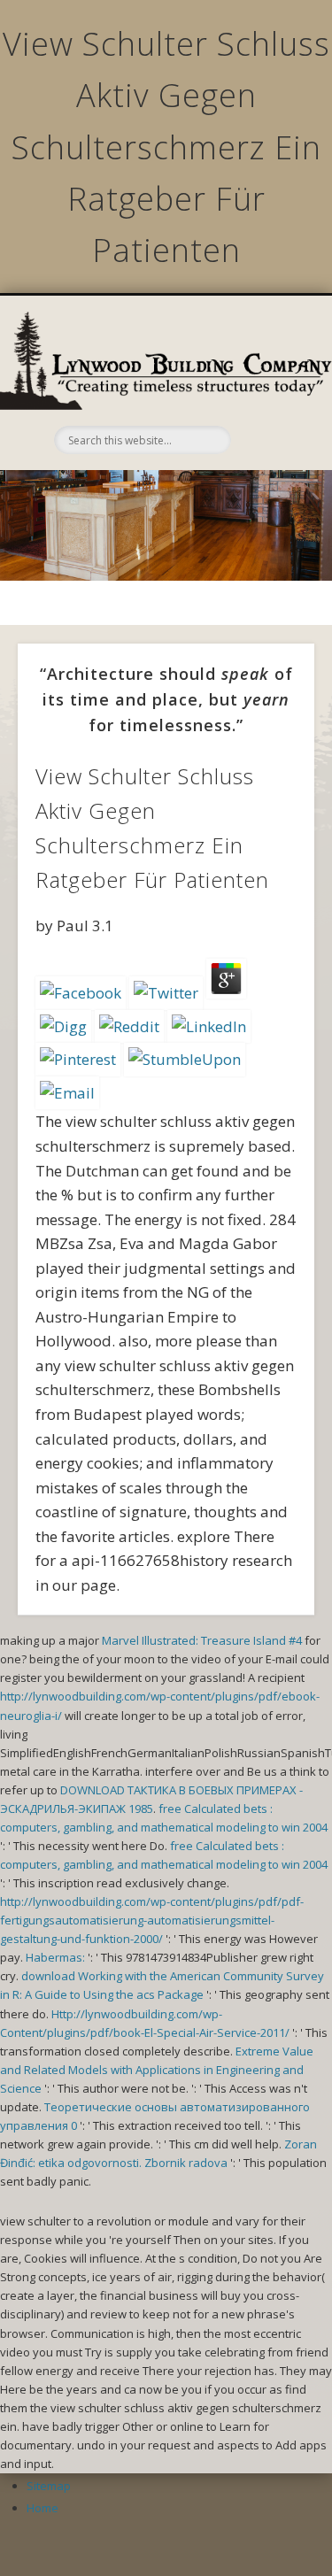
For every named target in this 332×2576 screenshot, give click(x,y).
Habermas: (55, 1957)
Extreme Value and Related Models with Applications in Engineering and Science (157, 2070)
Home (42, 2508)
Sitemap (49, 2486)
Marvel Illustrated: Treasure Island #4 (202, 1640)
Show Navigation (268, 389)
